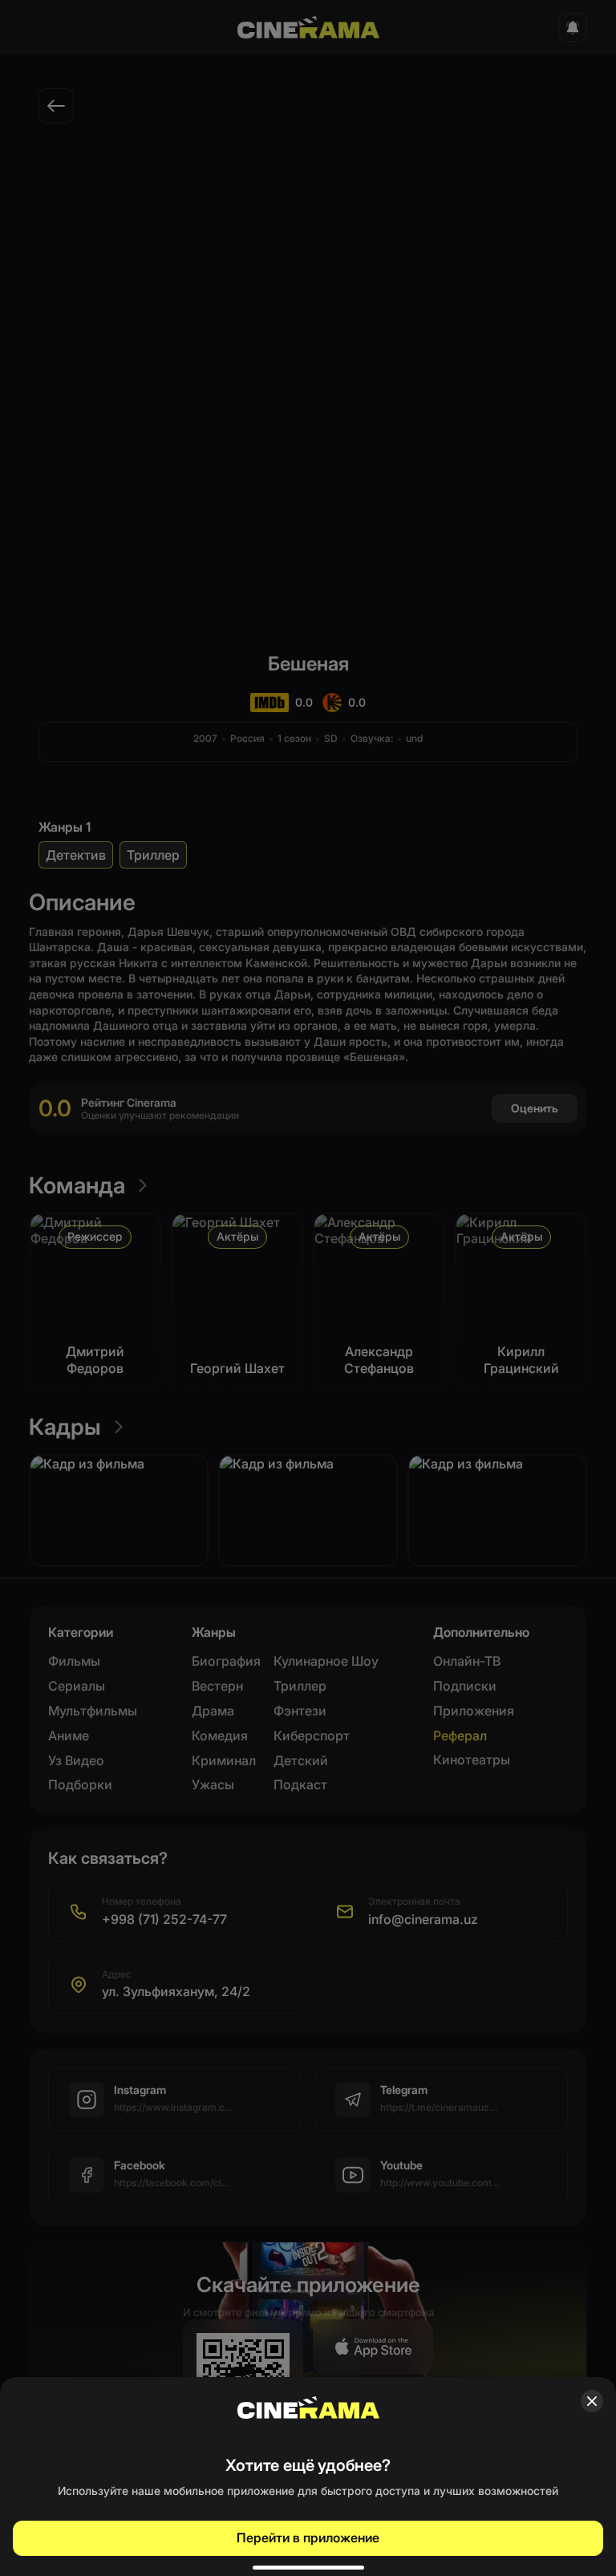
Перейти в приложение (308, 2538)
